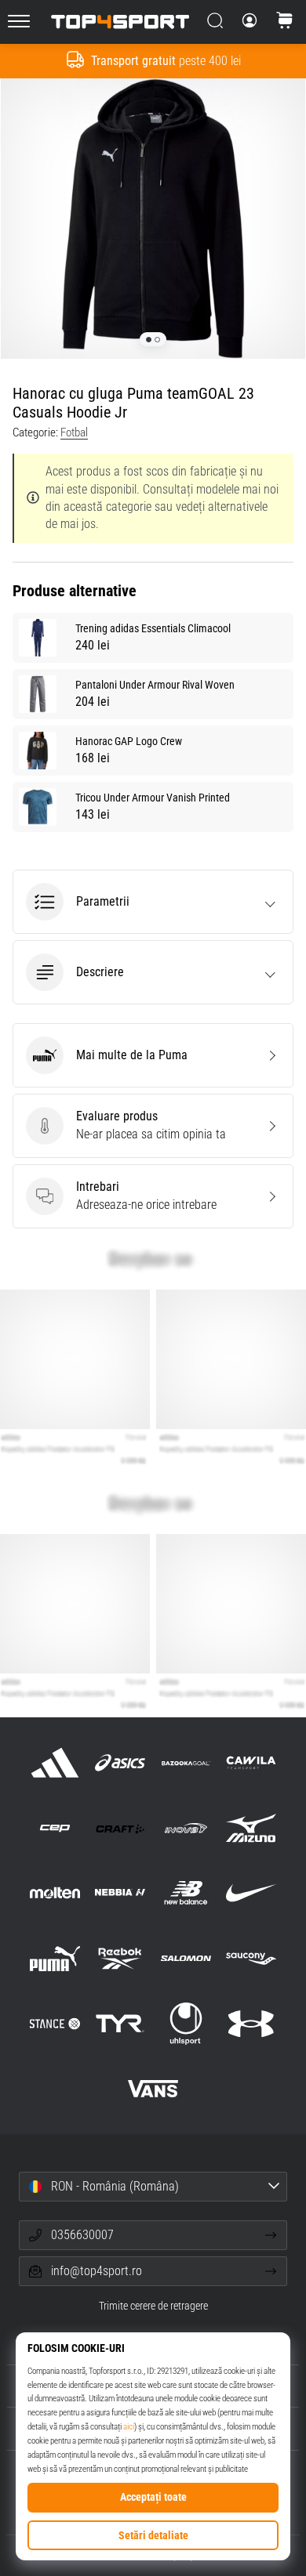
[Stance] (55, 2023)
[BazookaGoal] (186, 1762)
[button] (153, 902)
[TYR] (120, 2023)
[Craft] (120, 1828)
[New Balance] (186, 1893)
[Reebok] (120, 1958)
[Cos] (285, 22)
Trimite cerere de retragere (153, 2306)
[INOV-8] (186, 1828)
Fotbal (74, 432)
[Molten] (55, 1893)
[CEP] (55, 1828)
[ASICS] (120, 1762)
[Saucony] (251, 1958)
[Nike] (251, 1893)
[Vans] (153, 2088)
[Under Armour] (251, 2023)
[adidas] (55, 1762)
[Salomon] (186, 1958)
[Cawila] (251, 1762)
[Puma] (55, 1958)
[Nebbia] (120, 1893)
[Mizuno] (251, 1828)
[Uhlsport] (186, 2023)
